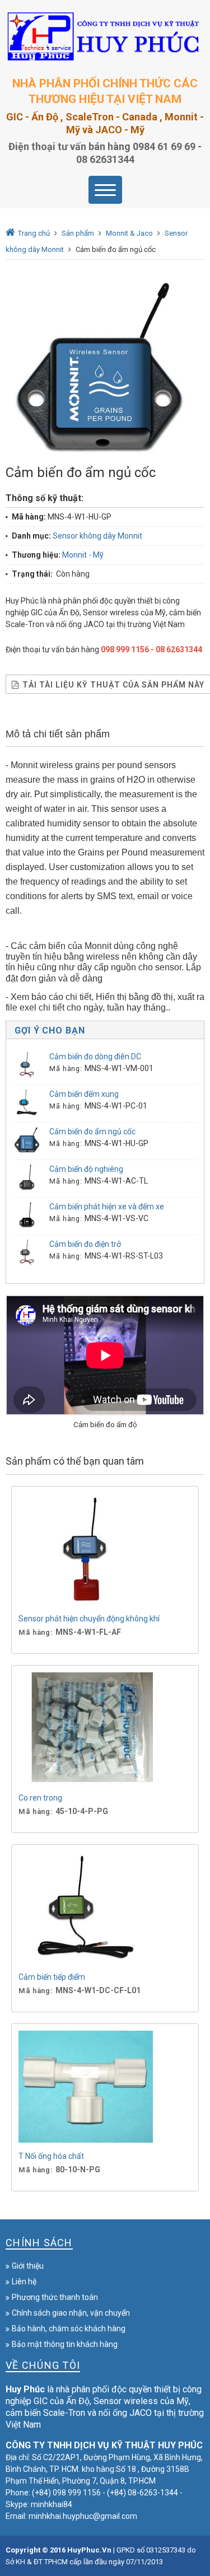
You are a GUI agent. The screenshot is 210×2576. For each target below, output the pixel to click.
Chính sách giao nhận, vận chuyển (71, 2313)
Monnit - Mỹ (83, 555)
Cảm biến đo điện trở (85, 1244)
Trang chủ (34, 233)
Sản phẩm (78, 233)
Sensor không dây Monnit (97, 536)
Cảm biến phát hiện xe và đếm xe (107, 1207)
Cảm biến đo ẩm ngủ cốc (92, 1132)
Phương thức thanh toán (55, 2297)
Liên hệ (24, 2282)
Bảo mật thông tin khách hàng (65, 2344)
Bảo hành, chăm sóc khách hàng (69, 2329)
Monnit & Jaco (129, 233)
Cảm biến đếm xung (84, 1094)
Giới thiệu (28, 2266)
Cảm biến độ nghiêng (86, 1169)
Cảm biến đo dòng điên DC (95, 1056)
